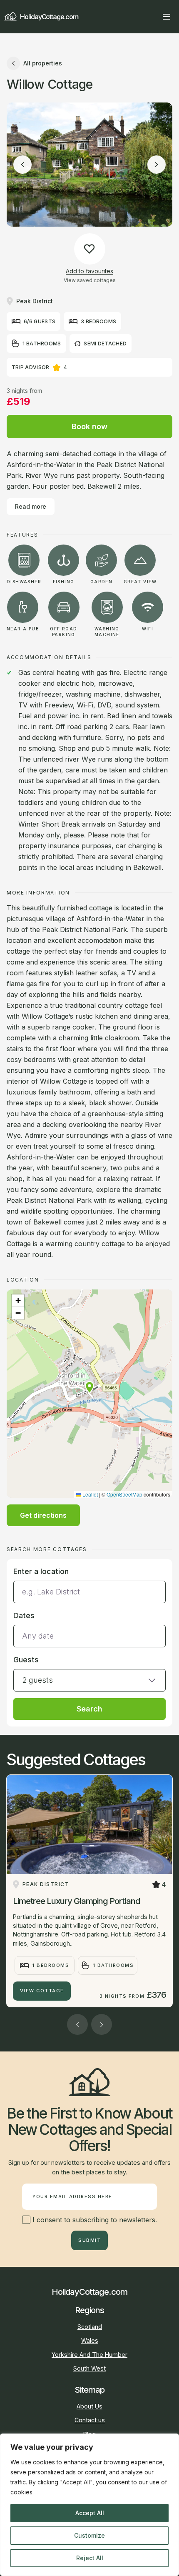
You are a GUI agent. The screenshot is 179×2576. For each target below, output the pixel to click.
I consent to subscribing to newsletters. (94, 2220)
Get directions (43, 1515)
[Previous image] (22, 165)
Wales (90, 2340)
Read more (31, 506)
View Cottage (42, 1991)
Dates (24, 1615)
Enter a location (41, 1571)
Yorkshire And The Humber (89, 2355)
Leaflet (89, 1494)
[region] (89, 2505)
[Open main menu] (167, 17)
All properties (43, 63)
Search (89, 1709)
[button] (89, 1387)
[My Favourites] (152, 17)
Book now (89, 426)
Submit (89, 2240)
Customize (89, 2535)
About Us (89, 2406)
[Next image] (157, 165)
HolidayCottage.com (49, 17)
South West (89, 2368)
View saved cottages (90, 280)
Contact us (90, 2420)
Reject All (90, 2558)
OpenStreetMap (124, 1494)
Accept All (90, 2513)
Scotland (90, 2327)
